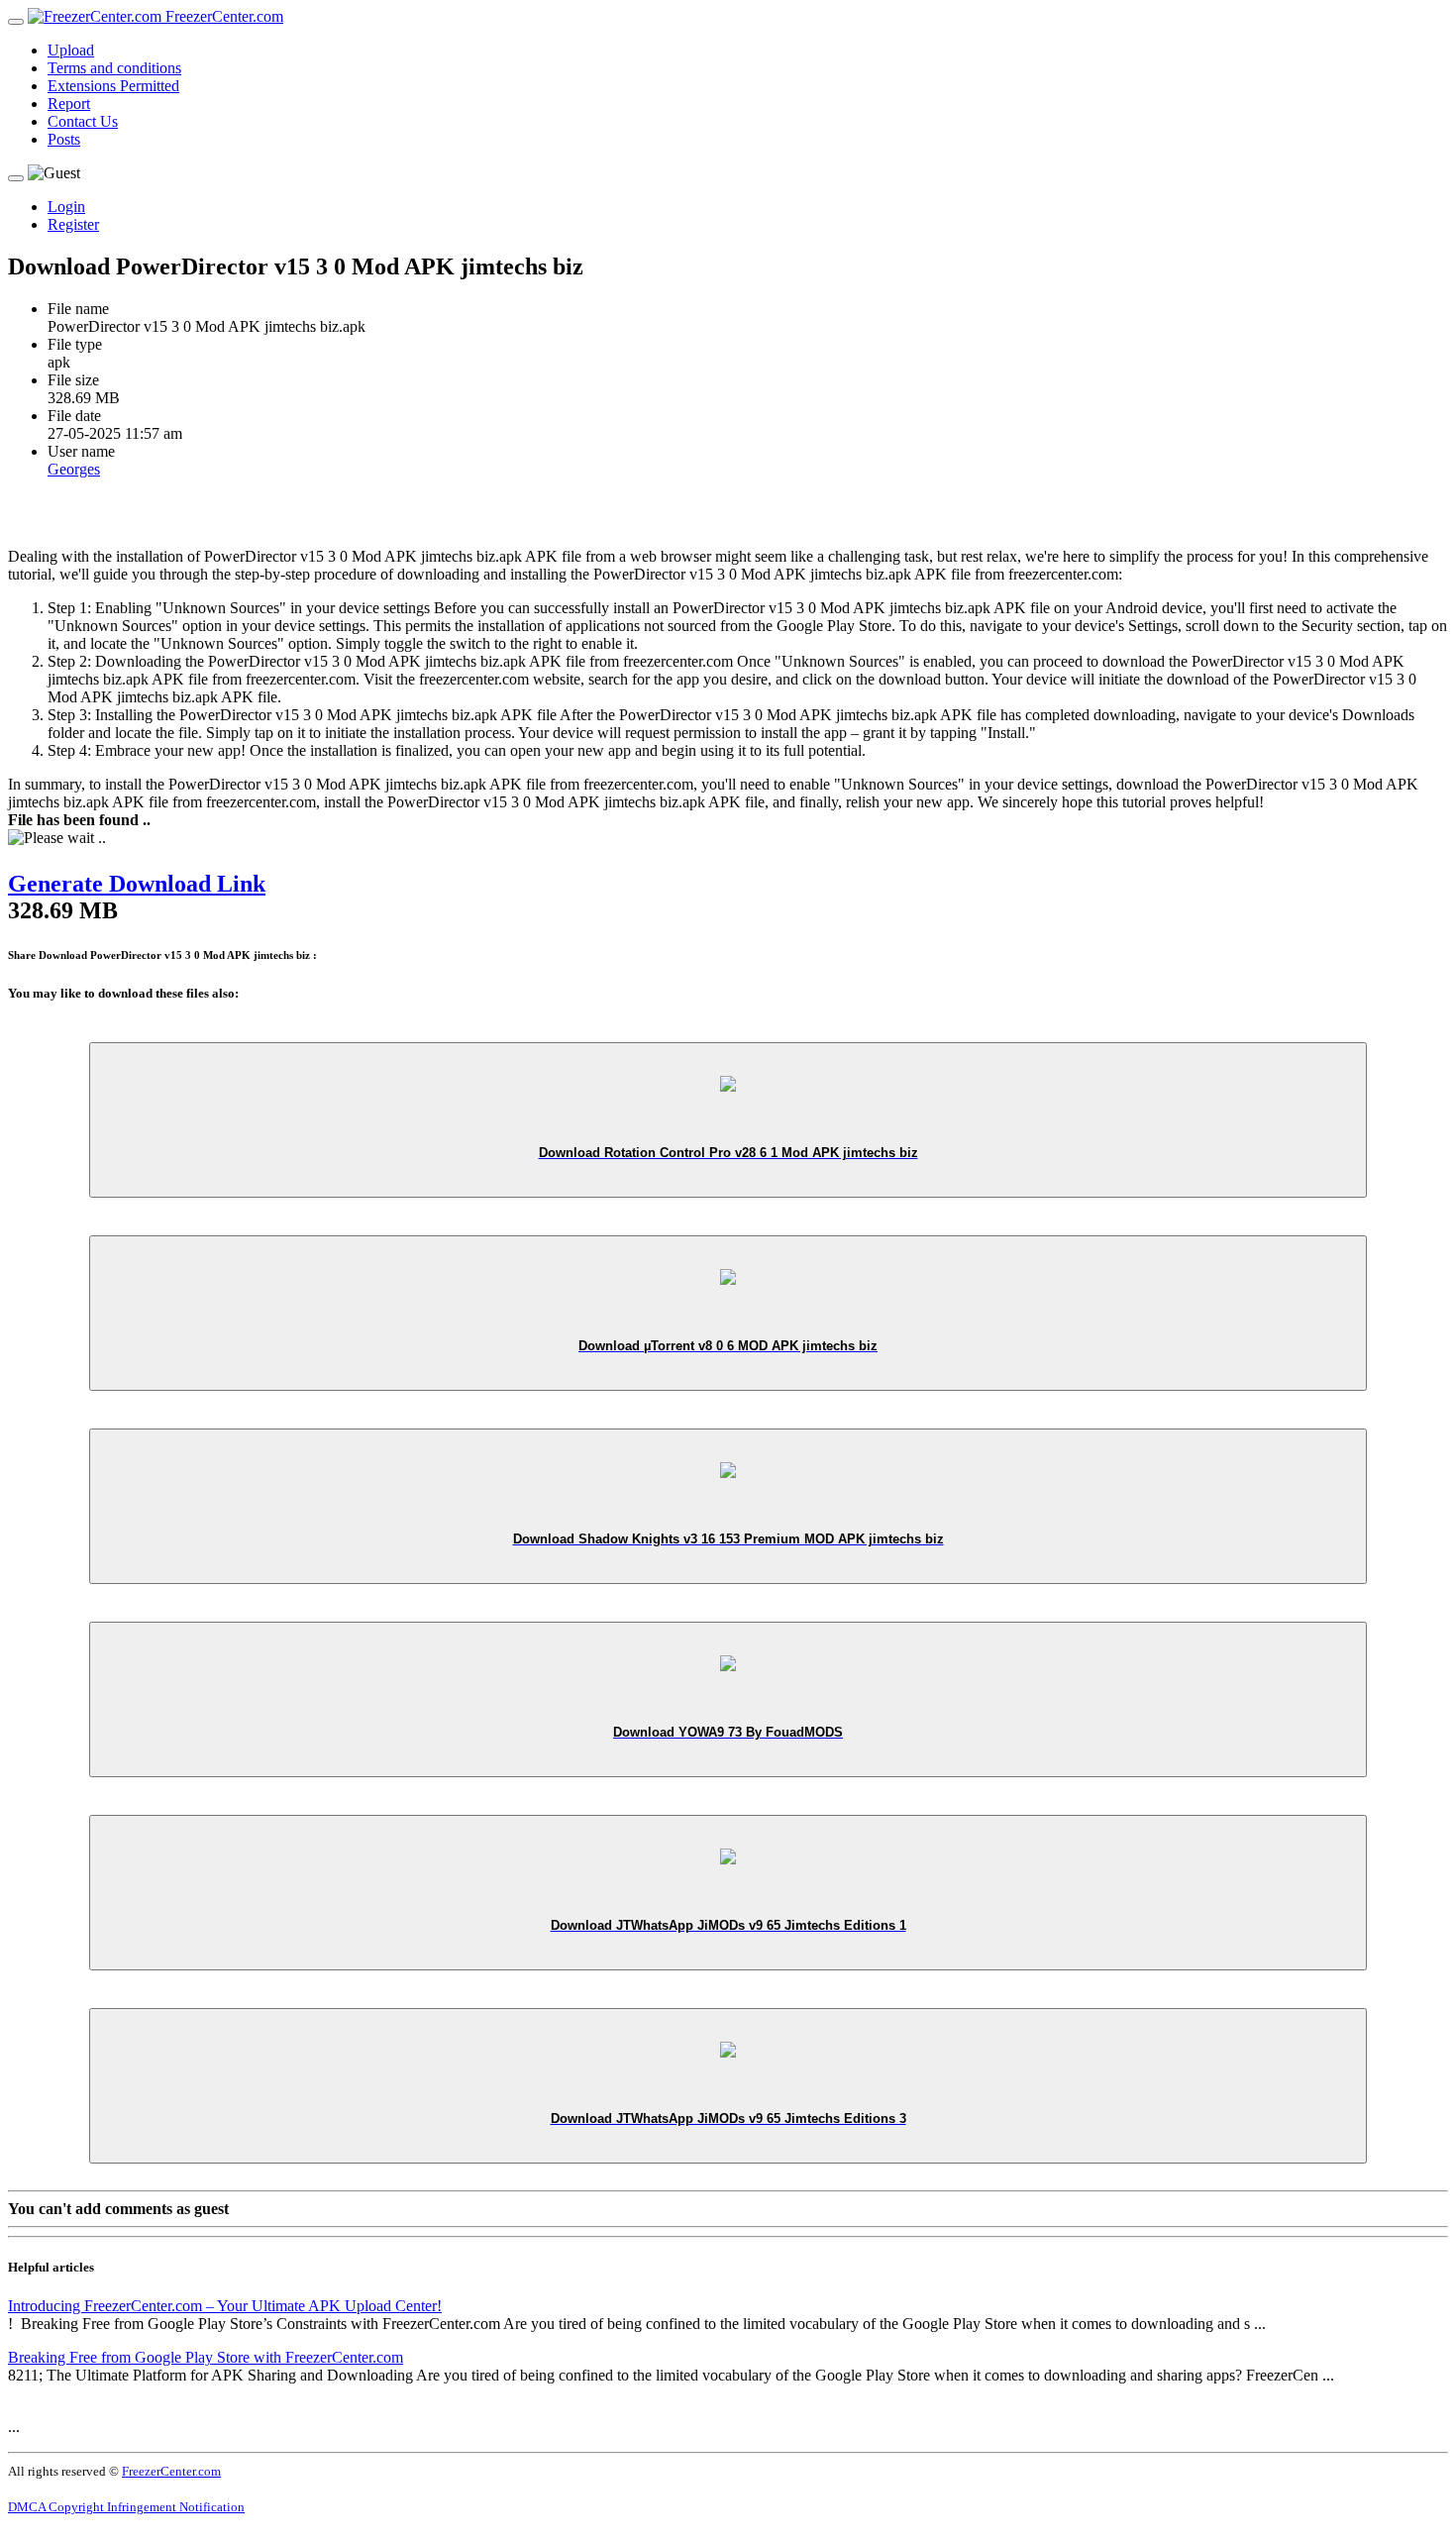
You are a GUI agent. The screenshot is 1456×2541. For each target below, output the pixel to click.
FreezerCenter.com (222, 16)
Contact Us (83, 121)
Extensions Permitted (113, 86)
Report (69, 104)
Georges (74, 469)
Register (73, 224)
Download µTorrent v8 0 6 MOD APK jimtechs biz (728, 1346)
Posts (64, 139)
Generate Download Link (137, 884)
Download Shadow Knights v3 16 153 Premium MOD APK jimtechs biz (728, 1539)
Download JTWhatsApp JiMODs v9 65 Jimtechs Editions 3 (728, 2118)
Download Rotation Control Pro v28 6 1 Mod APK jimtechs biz (728, 1153)
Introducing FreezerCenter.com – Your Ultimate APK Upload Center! (225, 2306)
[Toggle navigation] (16, 22)
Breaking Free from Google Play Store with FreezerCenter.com (206, 2357)
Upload (71, 50)
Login (66, 207)
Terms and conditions (114, 68)
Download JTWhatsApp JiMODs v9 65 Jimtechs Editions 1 (728, 1925)
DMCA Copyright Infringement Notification (126, 2507)
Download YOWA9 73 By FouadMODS (728, 1732)
